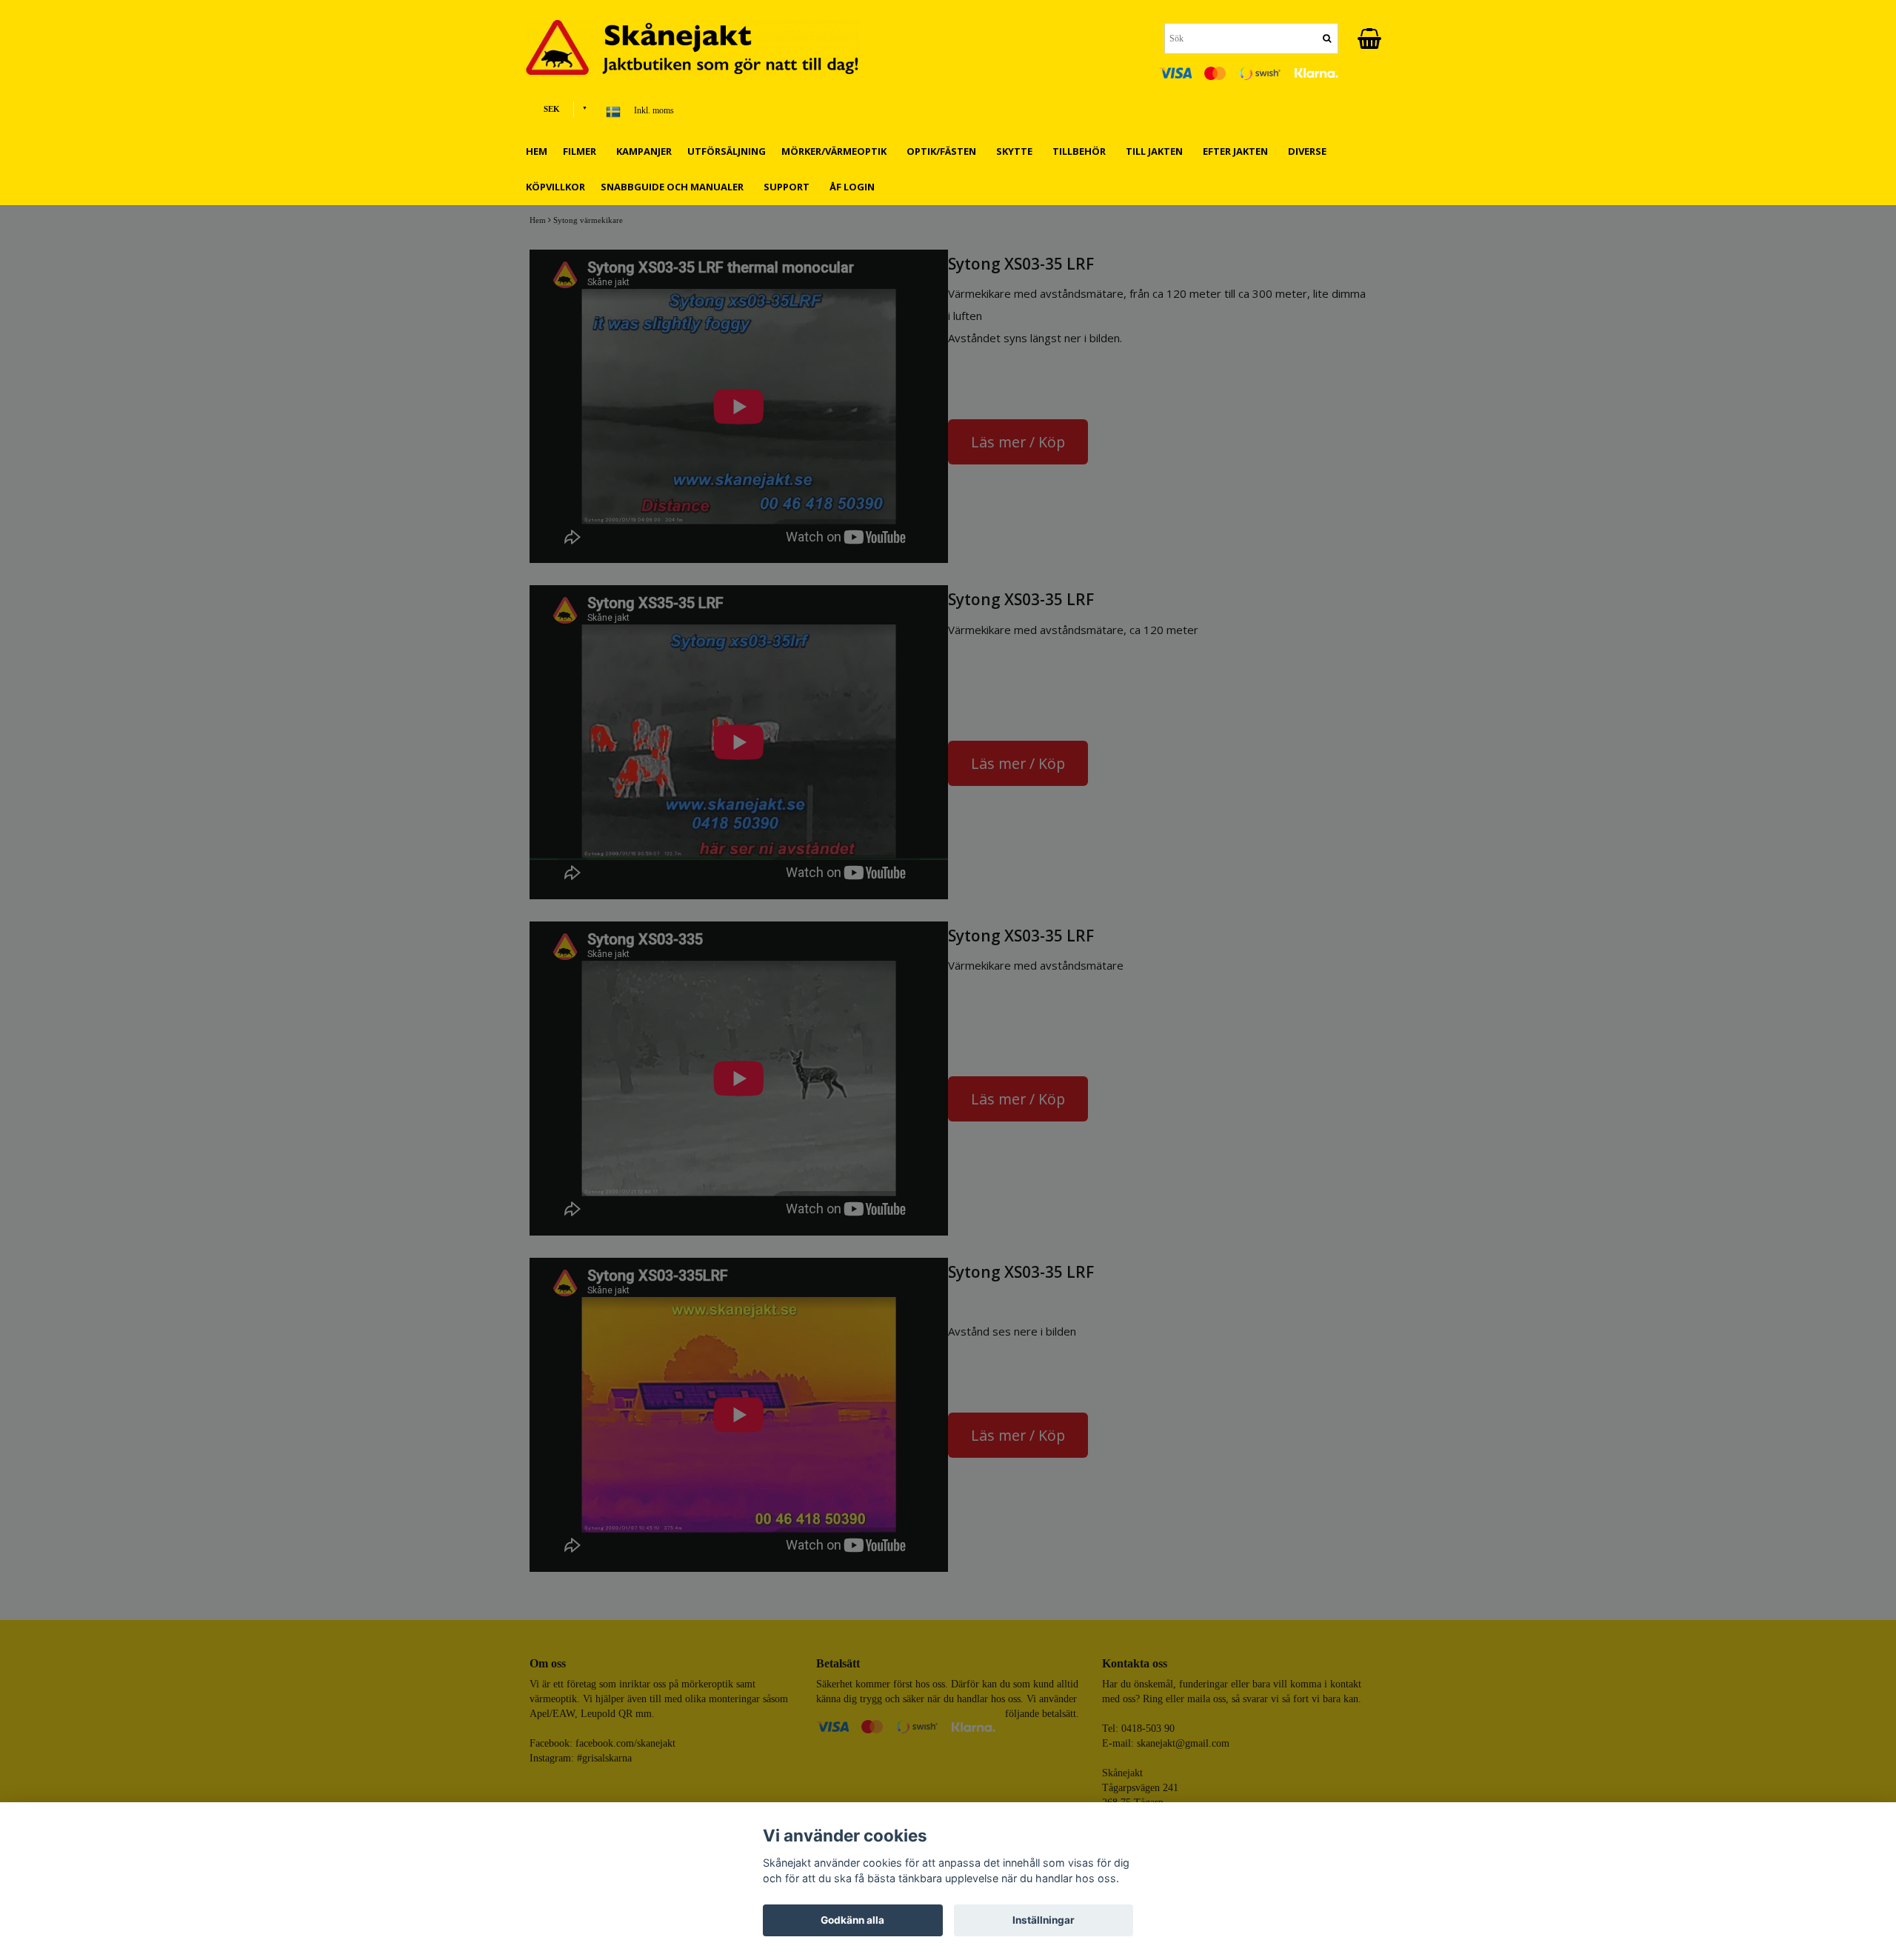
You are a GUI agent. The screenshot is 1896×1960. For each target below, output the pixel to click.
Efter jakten (1238, 151)
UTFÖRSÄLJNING (727, 151)
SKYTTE (1017, 151)
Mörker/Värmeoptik (836, 151)
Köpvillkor (555, 187)
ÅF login (852, 187)
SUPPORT (789, 187)
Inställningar (1044, 1920)
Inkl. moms (654, 110)
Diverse (1309, 151)
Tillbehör (1081, 151)
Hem (537, 151)
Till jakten (1156, 151)
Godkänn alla (852, 1920)
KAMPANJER (644, 151)
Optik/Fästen (944, 151)
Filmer (582, 151)
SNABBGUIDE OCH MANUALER (674, 187)
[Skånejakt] (704, 47)
